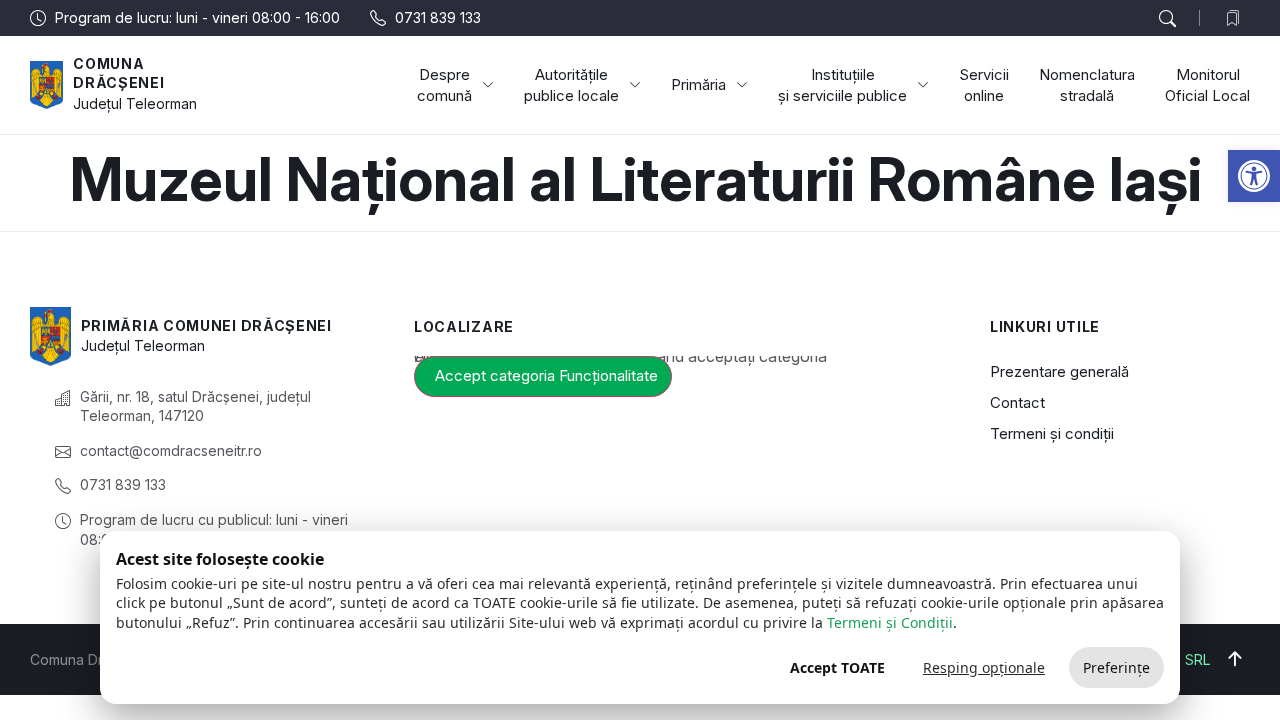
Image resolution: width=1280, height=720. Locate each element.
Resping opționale (984, 667)
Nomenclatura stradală (1087, 85)
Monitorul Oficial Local (1207, 85)
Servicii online (984, 85)
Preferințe (1116, 667)
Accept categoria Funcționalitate (546, 375)
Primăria (698, 84)
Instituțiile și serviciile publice (842, 85)
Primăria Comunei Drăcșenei (206, 325)
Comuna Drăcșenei (118, 73)
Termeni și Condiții (890, 622)
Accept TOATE (837, 667)
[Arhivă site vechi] (1237, 18)
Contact (1017, 402)
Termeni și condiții (1052, 433)
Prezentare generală (1059, 371)
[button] (1254, 176)
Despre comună (444, 85)
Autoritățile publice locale (571, 85)
